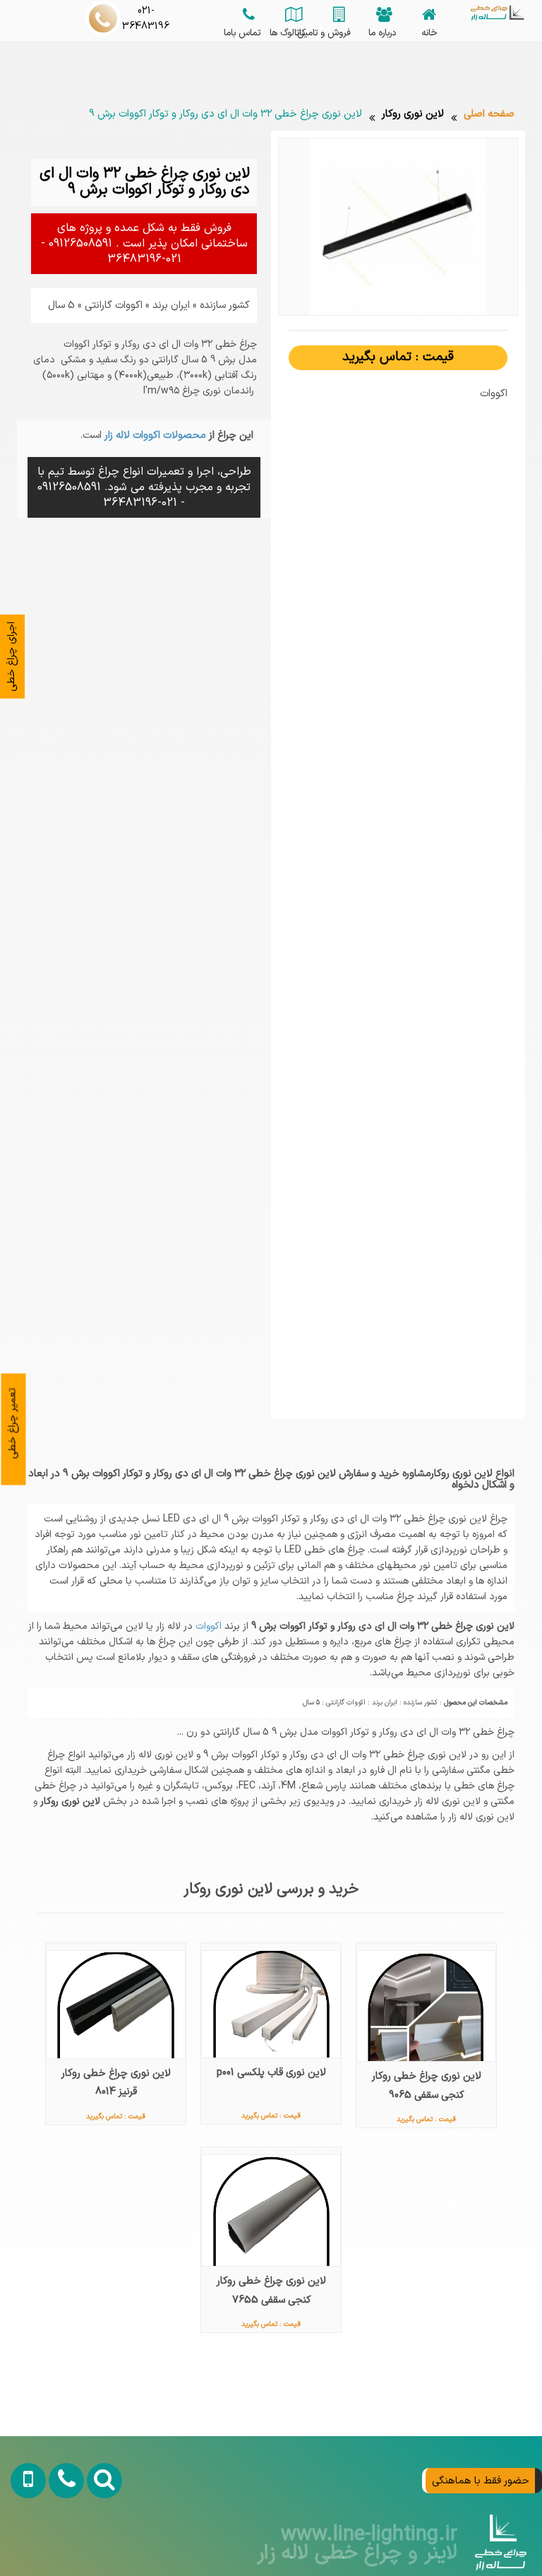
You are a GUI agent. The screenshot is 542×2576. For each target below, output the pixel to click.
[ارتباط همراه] (23, 2542)
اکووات (207, 1626)
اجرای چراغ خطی (11, 657)
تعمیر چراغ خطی (13, 1423)
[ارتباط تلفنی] (60, 2542)
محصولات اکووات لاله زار (154, 435)
